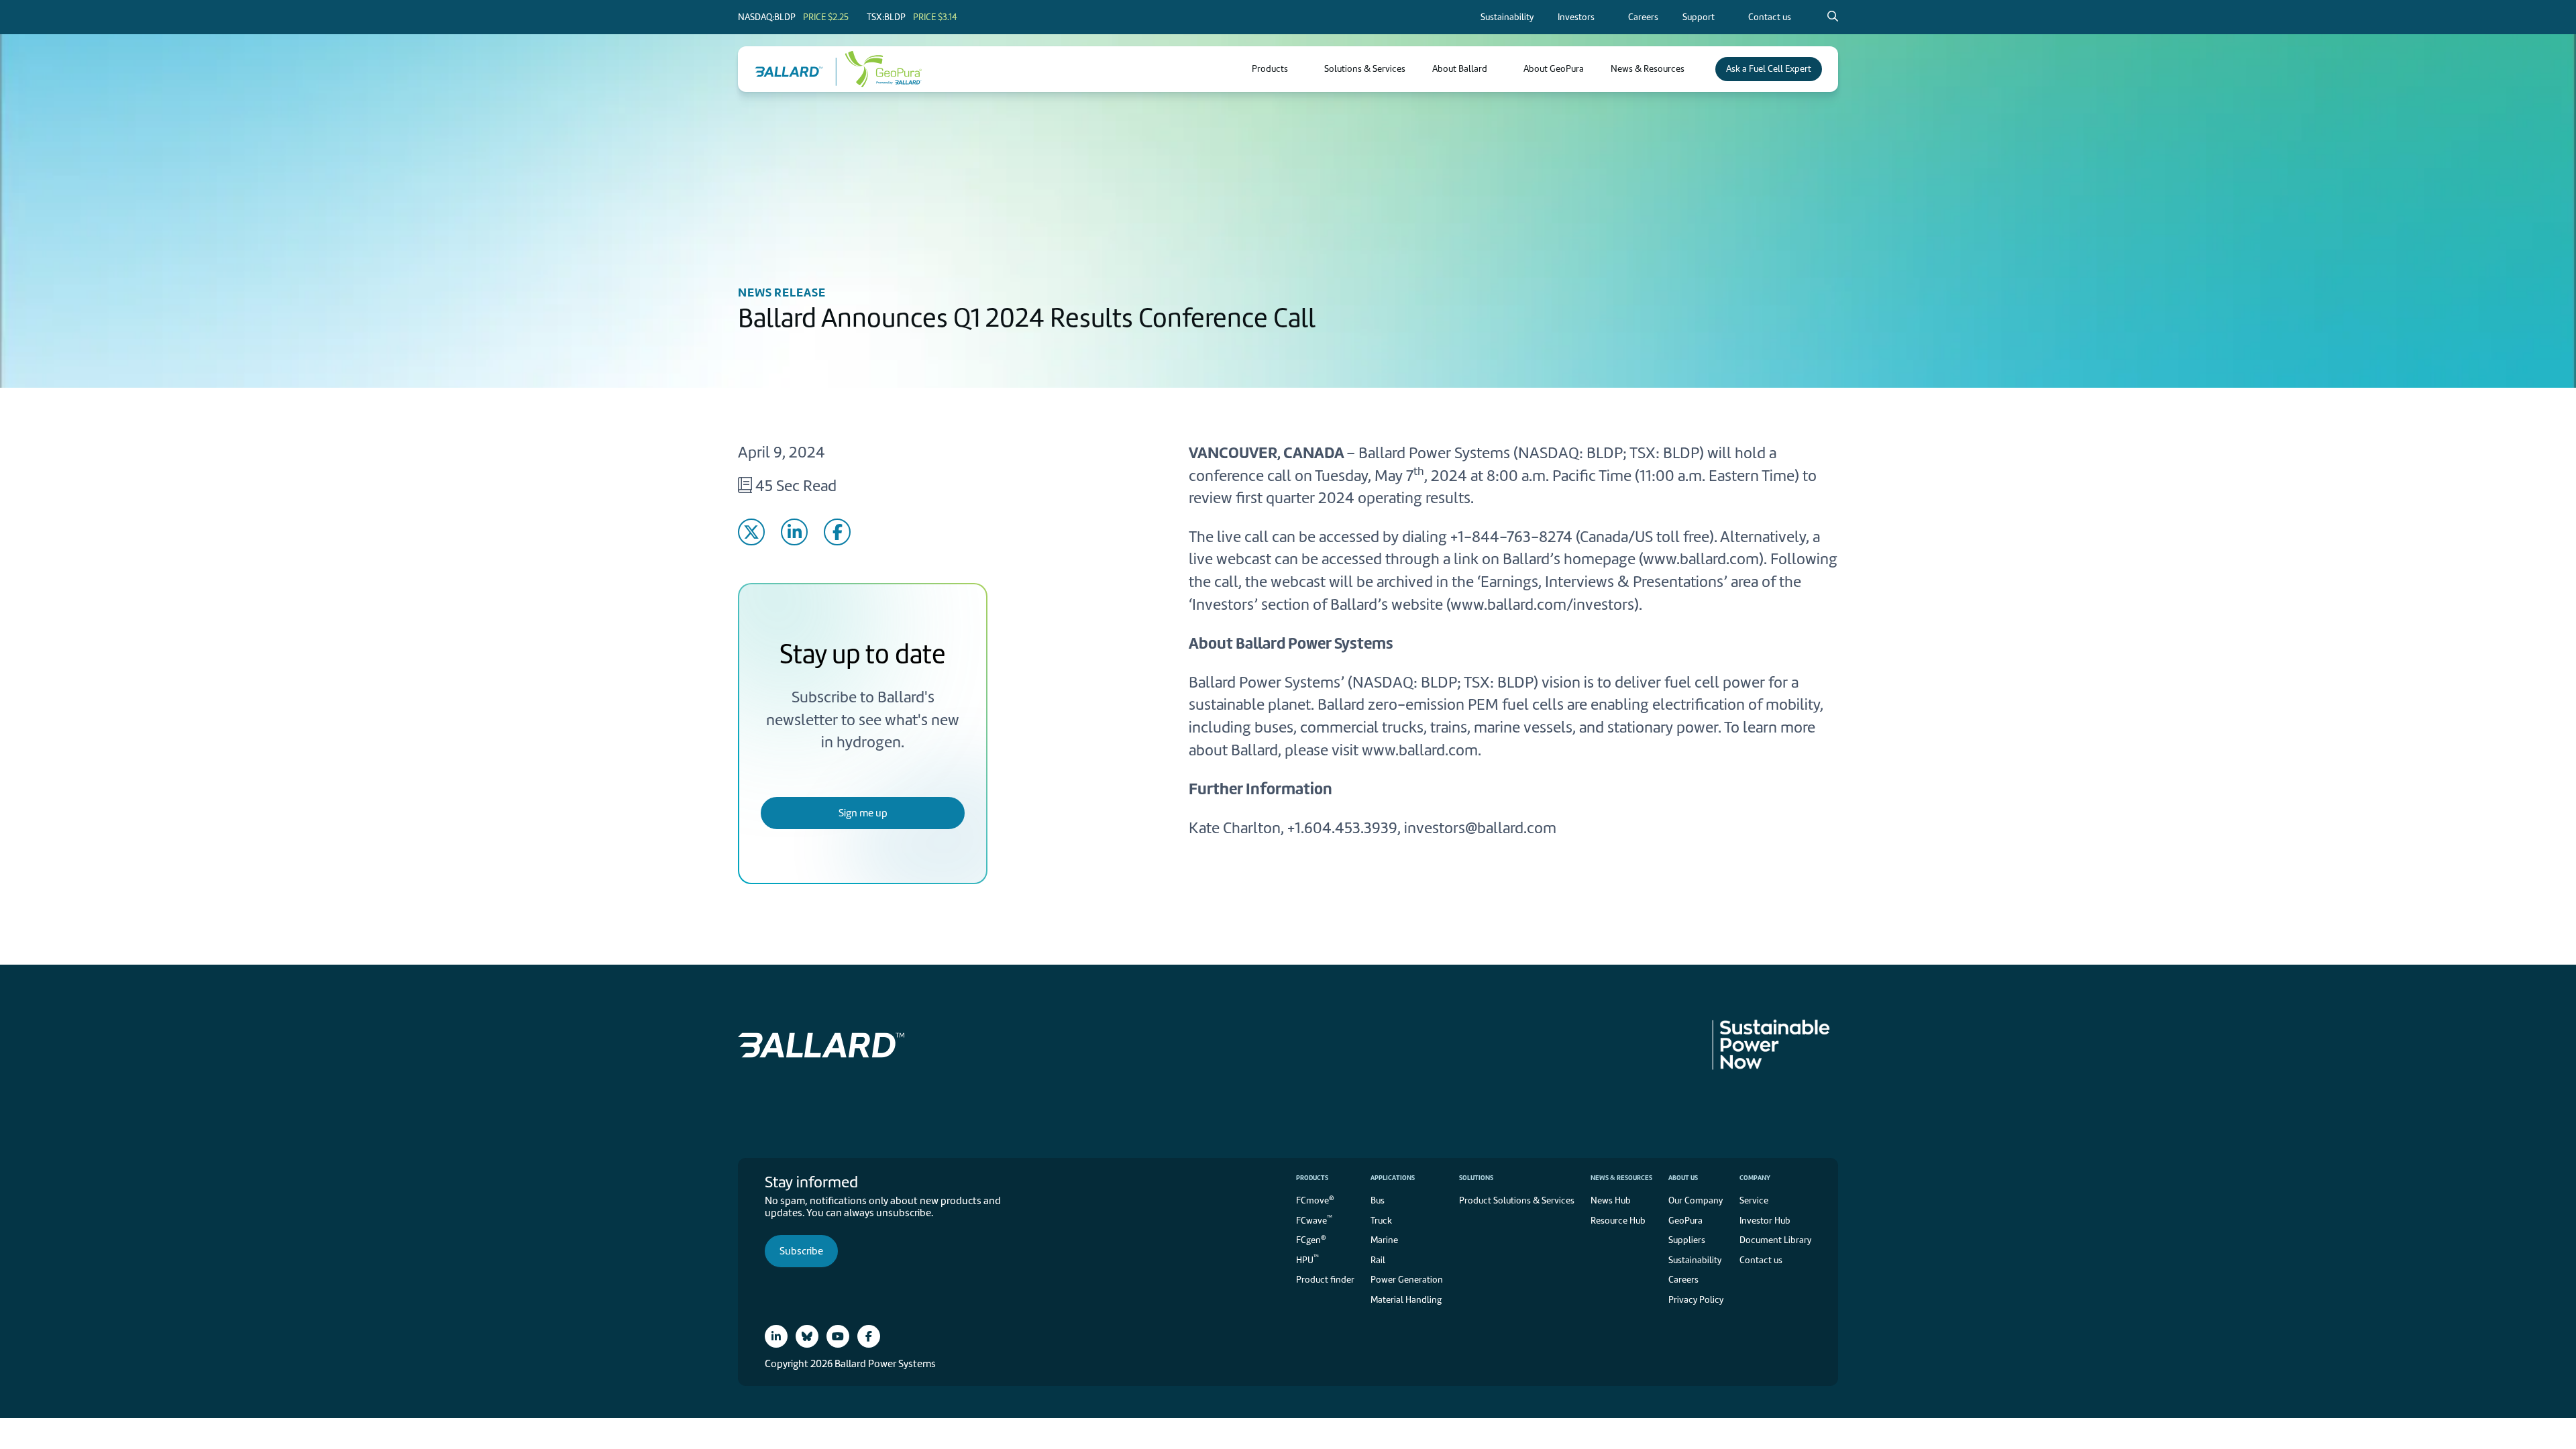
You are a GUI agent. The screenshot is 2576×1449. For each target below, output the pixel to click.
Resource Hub (1618, 1221)
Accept (1424, 774)
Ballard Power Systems (1434, 453)
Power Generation (1407, 1280)
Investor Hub (1765, 1221)
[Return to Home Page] (796, 69)
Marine (1384, 1240)
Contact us (1761, 1260)
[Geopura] (879, 69)
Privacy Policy (1474, 699)
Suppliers (1687, 1240)
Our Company (1696, 1200)
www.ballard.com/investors (1542, 604)
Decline (1533, 774)
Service (1754, 1200)
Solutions (1476, 1178)
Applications (1393, 1178)
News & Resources (1621, 1178)
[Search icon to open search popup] (1833, 17)
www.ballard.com (1701, 559)
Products (1312, 1178)
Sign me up (863, 813)
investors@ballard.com (1480, 828)
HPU (1307, 1259)
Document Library (1775, 1240)
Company (1755, 1178)
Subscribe (801, 1251)
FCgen (1311, 1239)
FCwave (1314, 1219)
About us (1683, 1178)
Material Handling (1406, 1300)
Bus (1378, 1200)
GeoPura (1685, 1221)
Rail (1378, 1260)
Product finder (1325, 1280)
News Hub (1611, 1200)
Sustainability (1695, 1260)
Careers (1683, 1280)
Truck (1381, 1221)
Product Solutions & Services (1517, 1200)
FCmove (1315, 1200)
